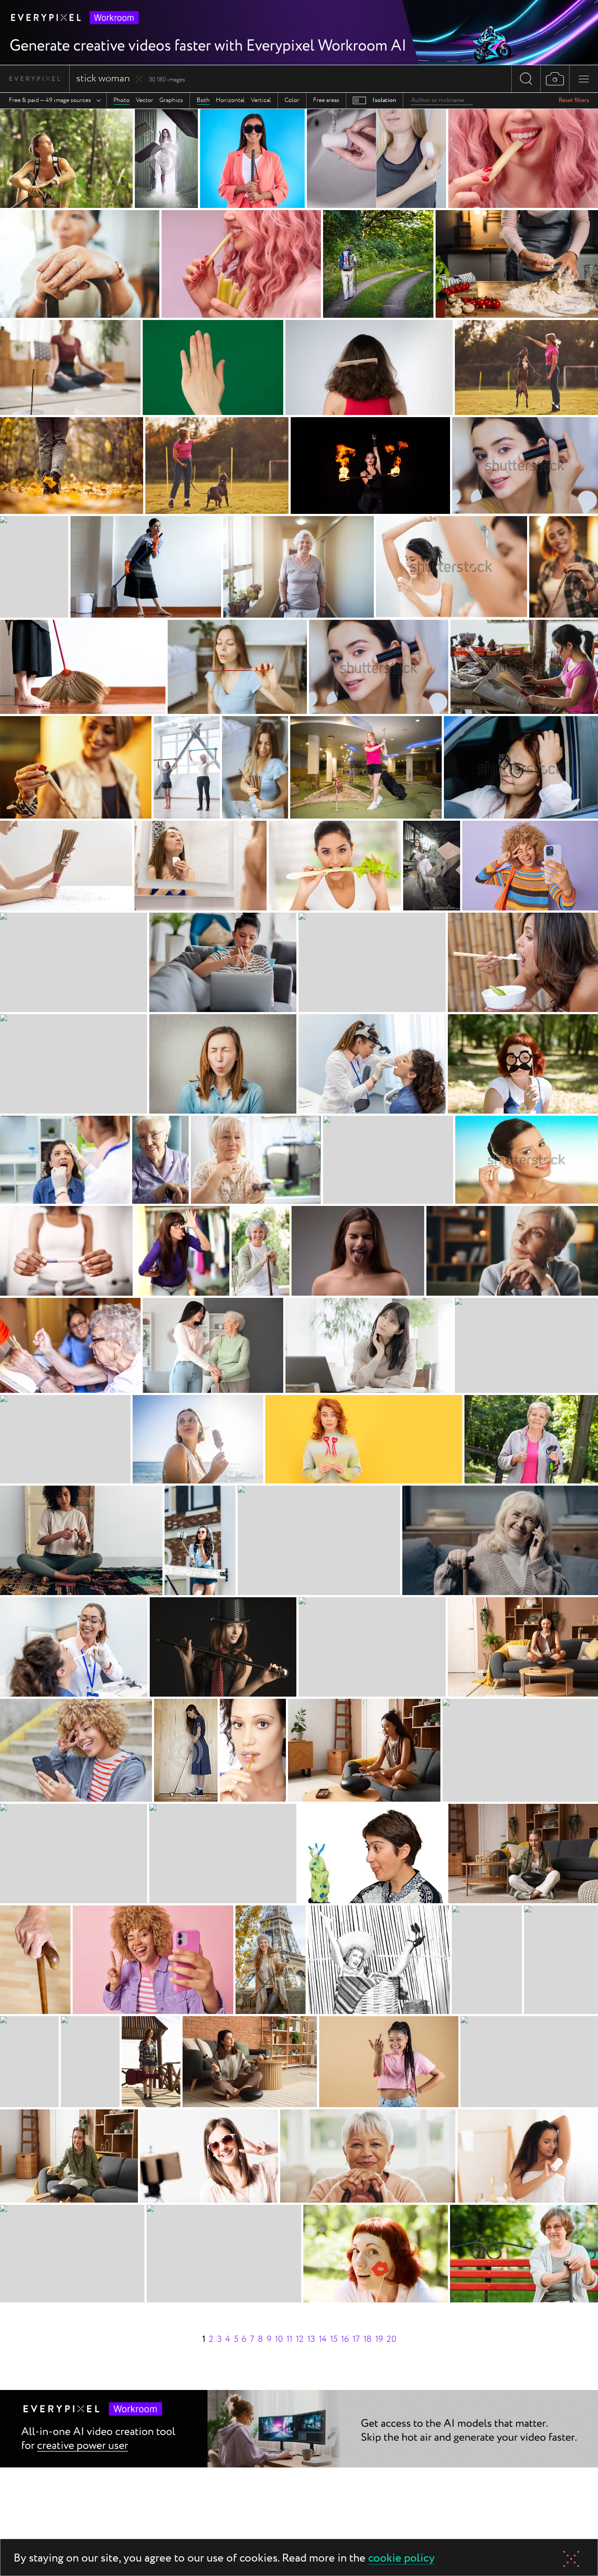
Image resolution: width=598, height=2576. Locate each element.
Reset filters (574, 100)
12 (300, 2339)
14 (323, 2339)
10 (279, 2339)
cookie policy (401, 2559)
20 (391, 2339)
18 (368, 2339)
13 (311, 2339)
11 (289, 2339)
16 (345, 2339)
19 (379, 2339)
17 (356, 2339)
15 (334, 2339)
